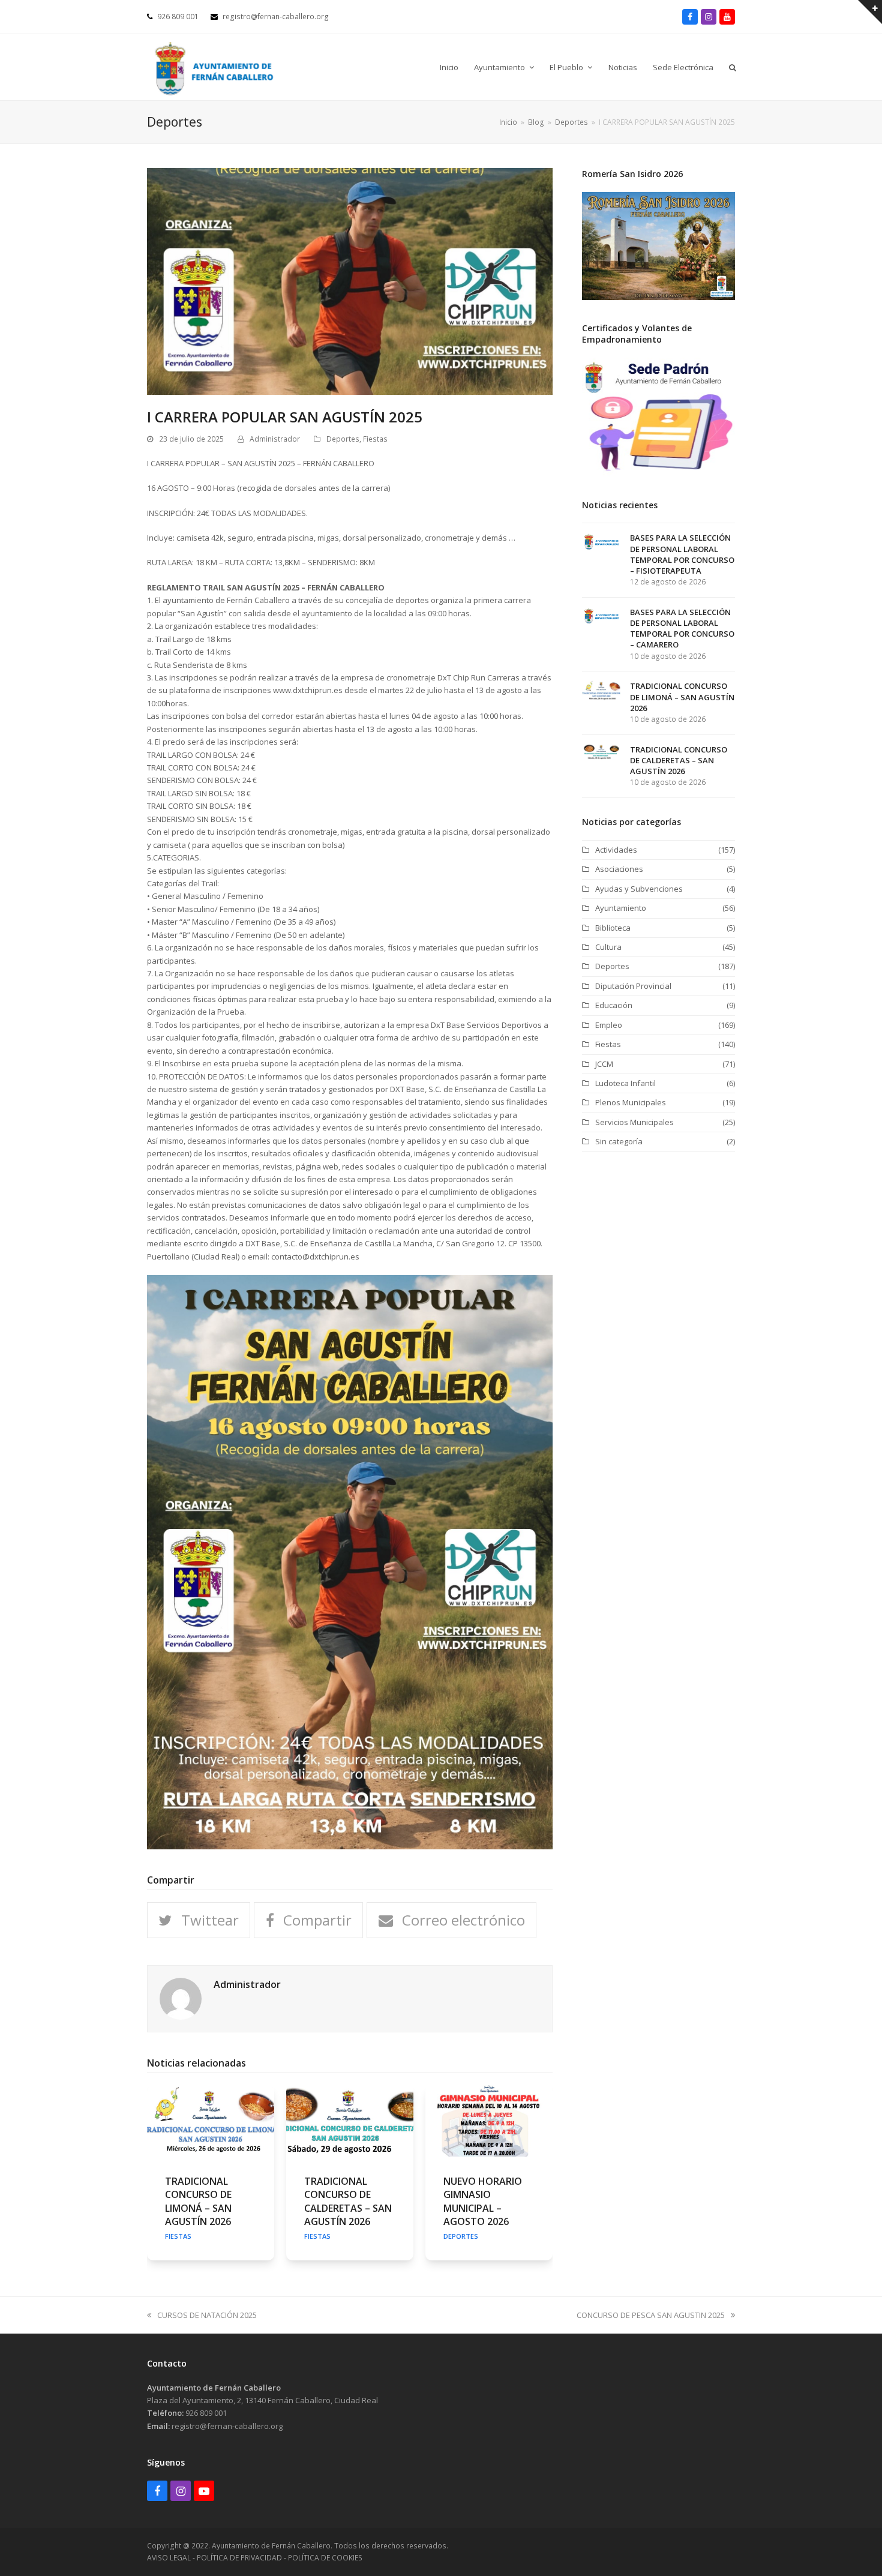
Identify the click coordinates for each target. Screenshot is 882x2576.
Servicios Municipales (634, 1122)
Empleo (609, 1025)
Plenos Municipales (631, 1102)
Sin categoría (619, 1141)
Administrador (275, 439)
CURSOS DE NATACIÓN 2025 (207, 2315)
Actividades (616, 850)
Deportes (343, 439)
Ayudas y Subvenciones (639, 889)
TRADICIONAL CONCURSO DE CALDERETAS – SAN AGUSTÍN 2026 (348, 2201)
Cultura (608, 947)
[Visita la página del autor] (181, 1998)
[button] (733, 67)
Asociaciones (619, 869)
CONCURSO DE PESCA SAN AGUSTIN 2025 (651, 2315)
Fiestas (375, 439)
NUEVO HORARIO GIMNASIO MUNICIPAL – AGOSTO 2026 (483, 2201)
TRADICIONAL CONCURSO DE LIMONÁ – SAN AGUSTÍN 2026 (198, 2201)
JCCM (604, 1064)
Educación (614, 1005)
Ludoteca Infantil (625, 1083)
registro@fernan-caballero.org (227, 2426)
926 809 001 (206, 2413)
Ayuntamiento (621, 908)
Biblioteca (613, 928)
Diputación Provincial (633, 986)
